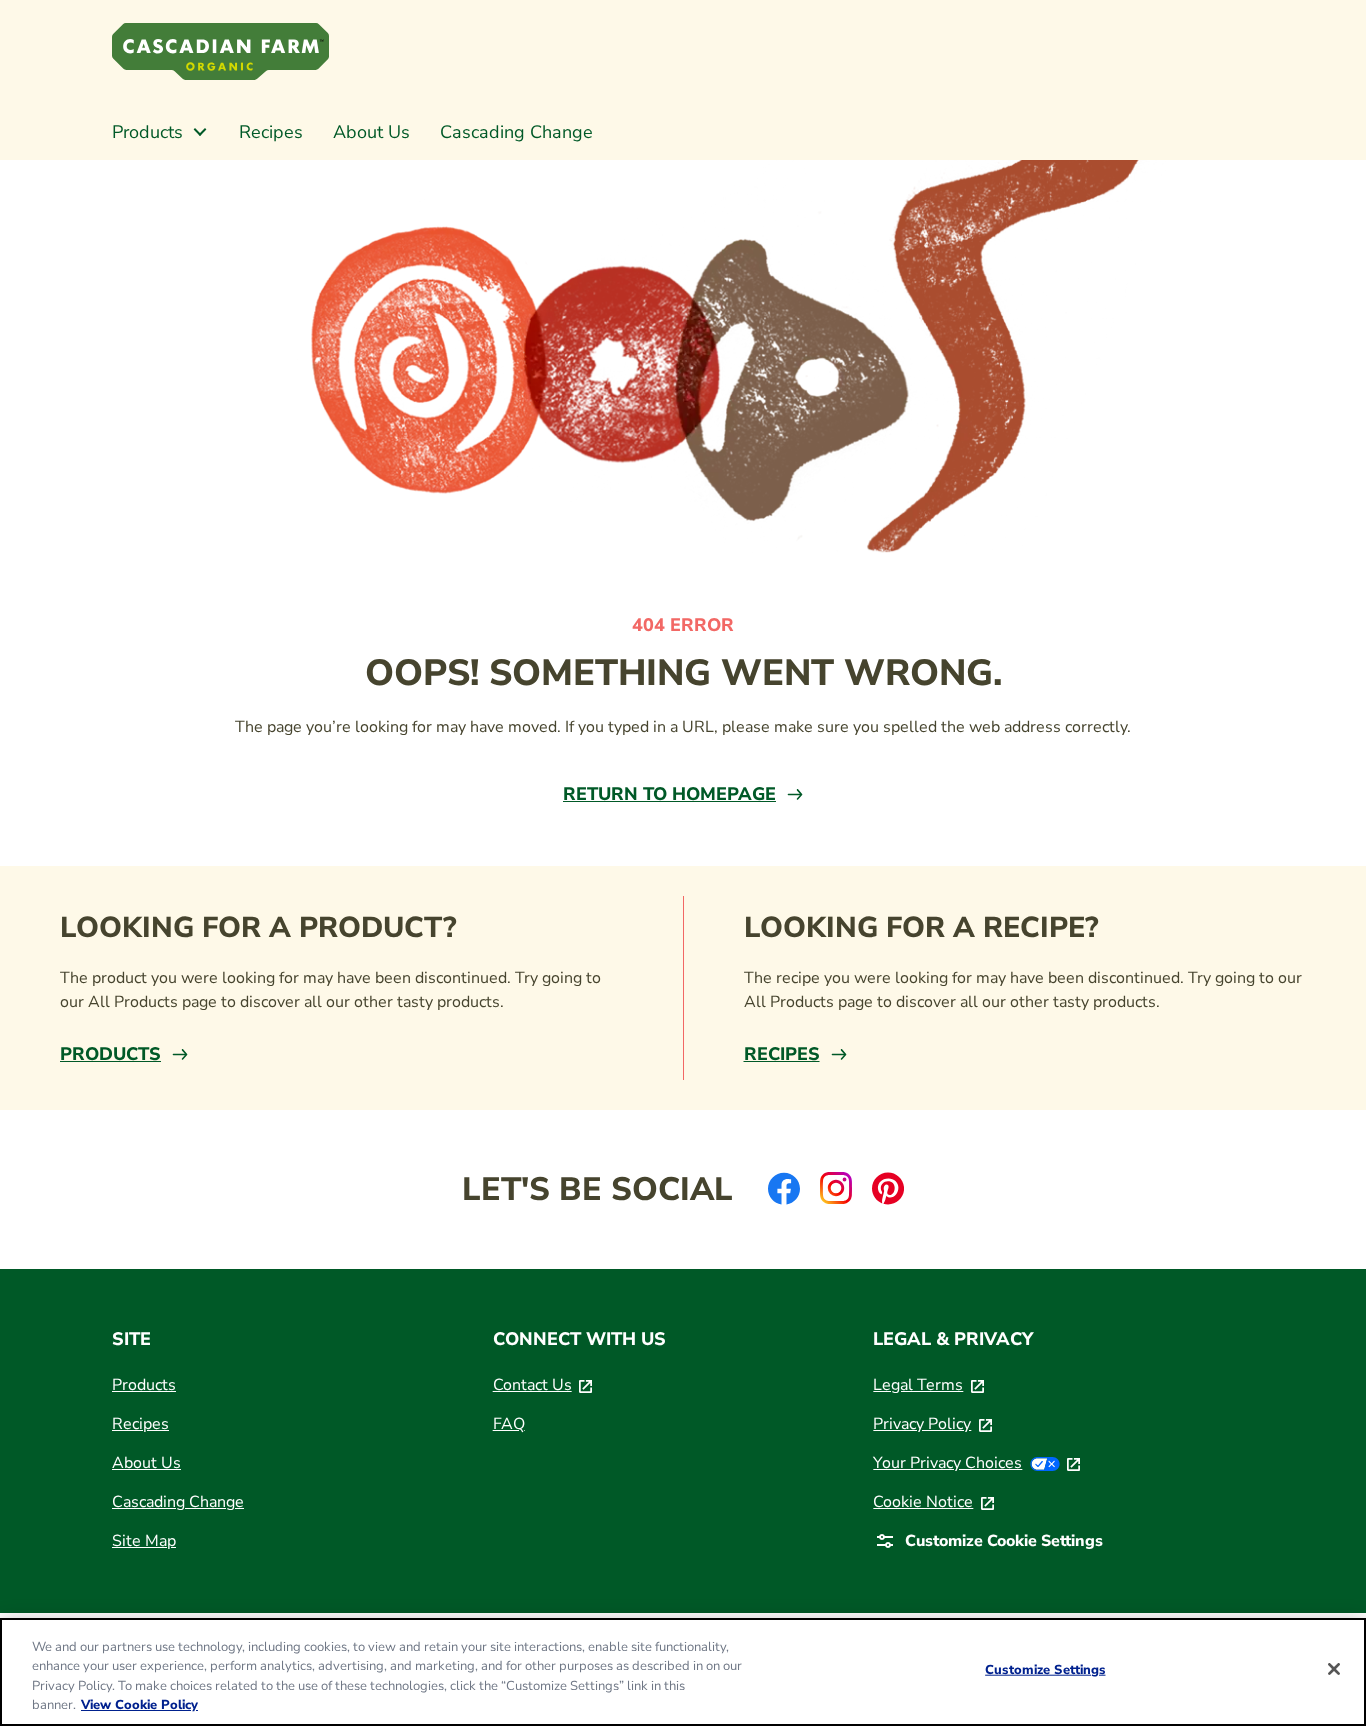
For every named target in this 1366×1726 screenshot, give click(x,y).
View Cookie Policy (139, 1705)
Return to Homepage (669, 794)
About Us (146, 1463)
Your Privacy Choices (976, 1463)
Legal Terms (928, 1385)
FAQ (509, 1424)
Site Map (144, 1541)
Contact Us (543, 1385)
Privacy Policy (932, 1424)
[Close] (1334, 1669)
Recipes (782, 1054)
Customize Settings (1045, 1670)
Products (110, 1054)
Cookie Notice (933, 1502)
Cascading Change (178, 1502)
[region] (683, 1672)
